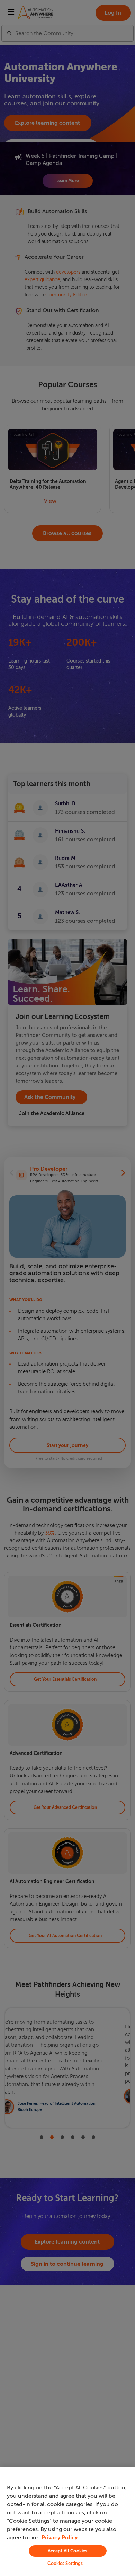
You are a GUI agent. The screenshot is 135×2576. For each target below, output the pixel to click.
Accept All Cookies (67, 2551)
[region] (67, 2521)
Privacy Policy (60, 2538)
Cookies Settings (65, 2563)
